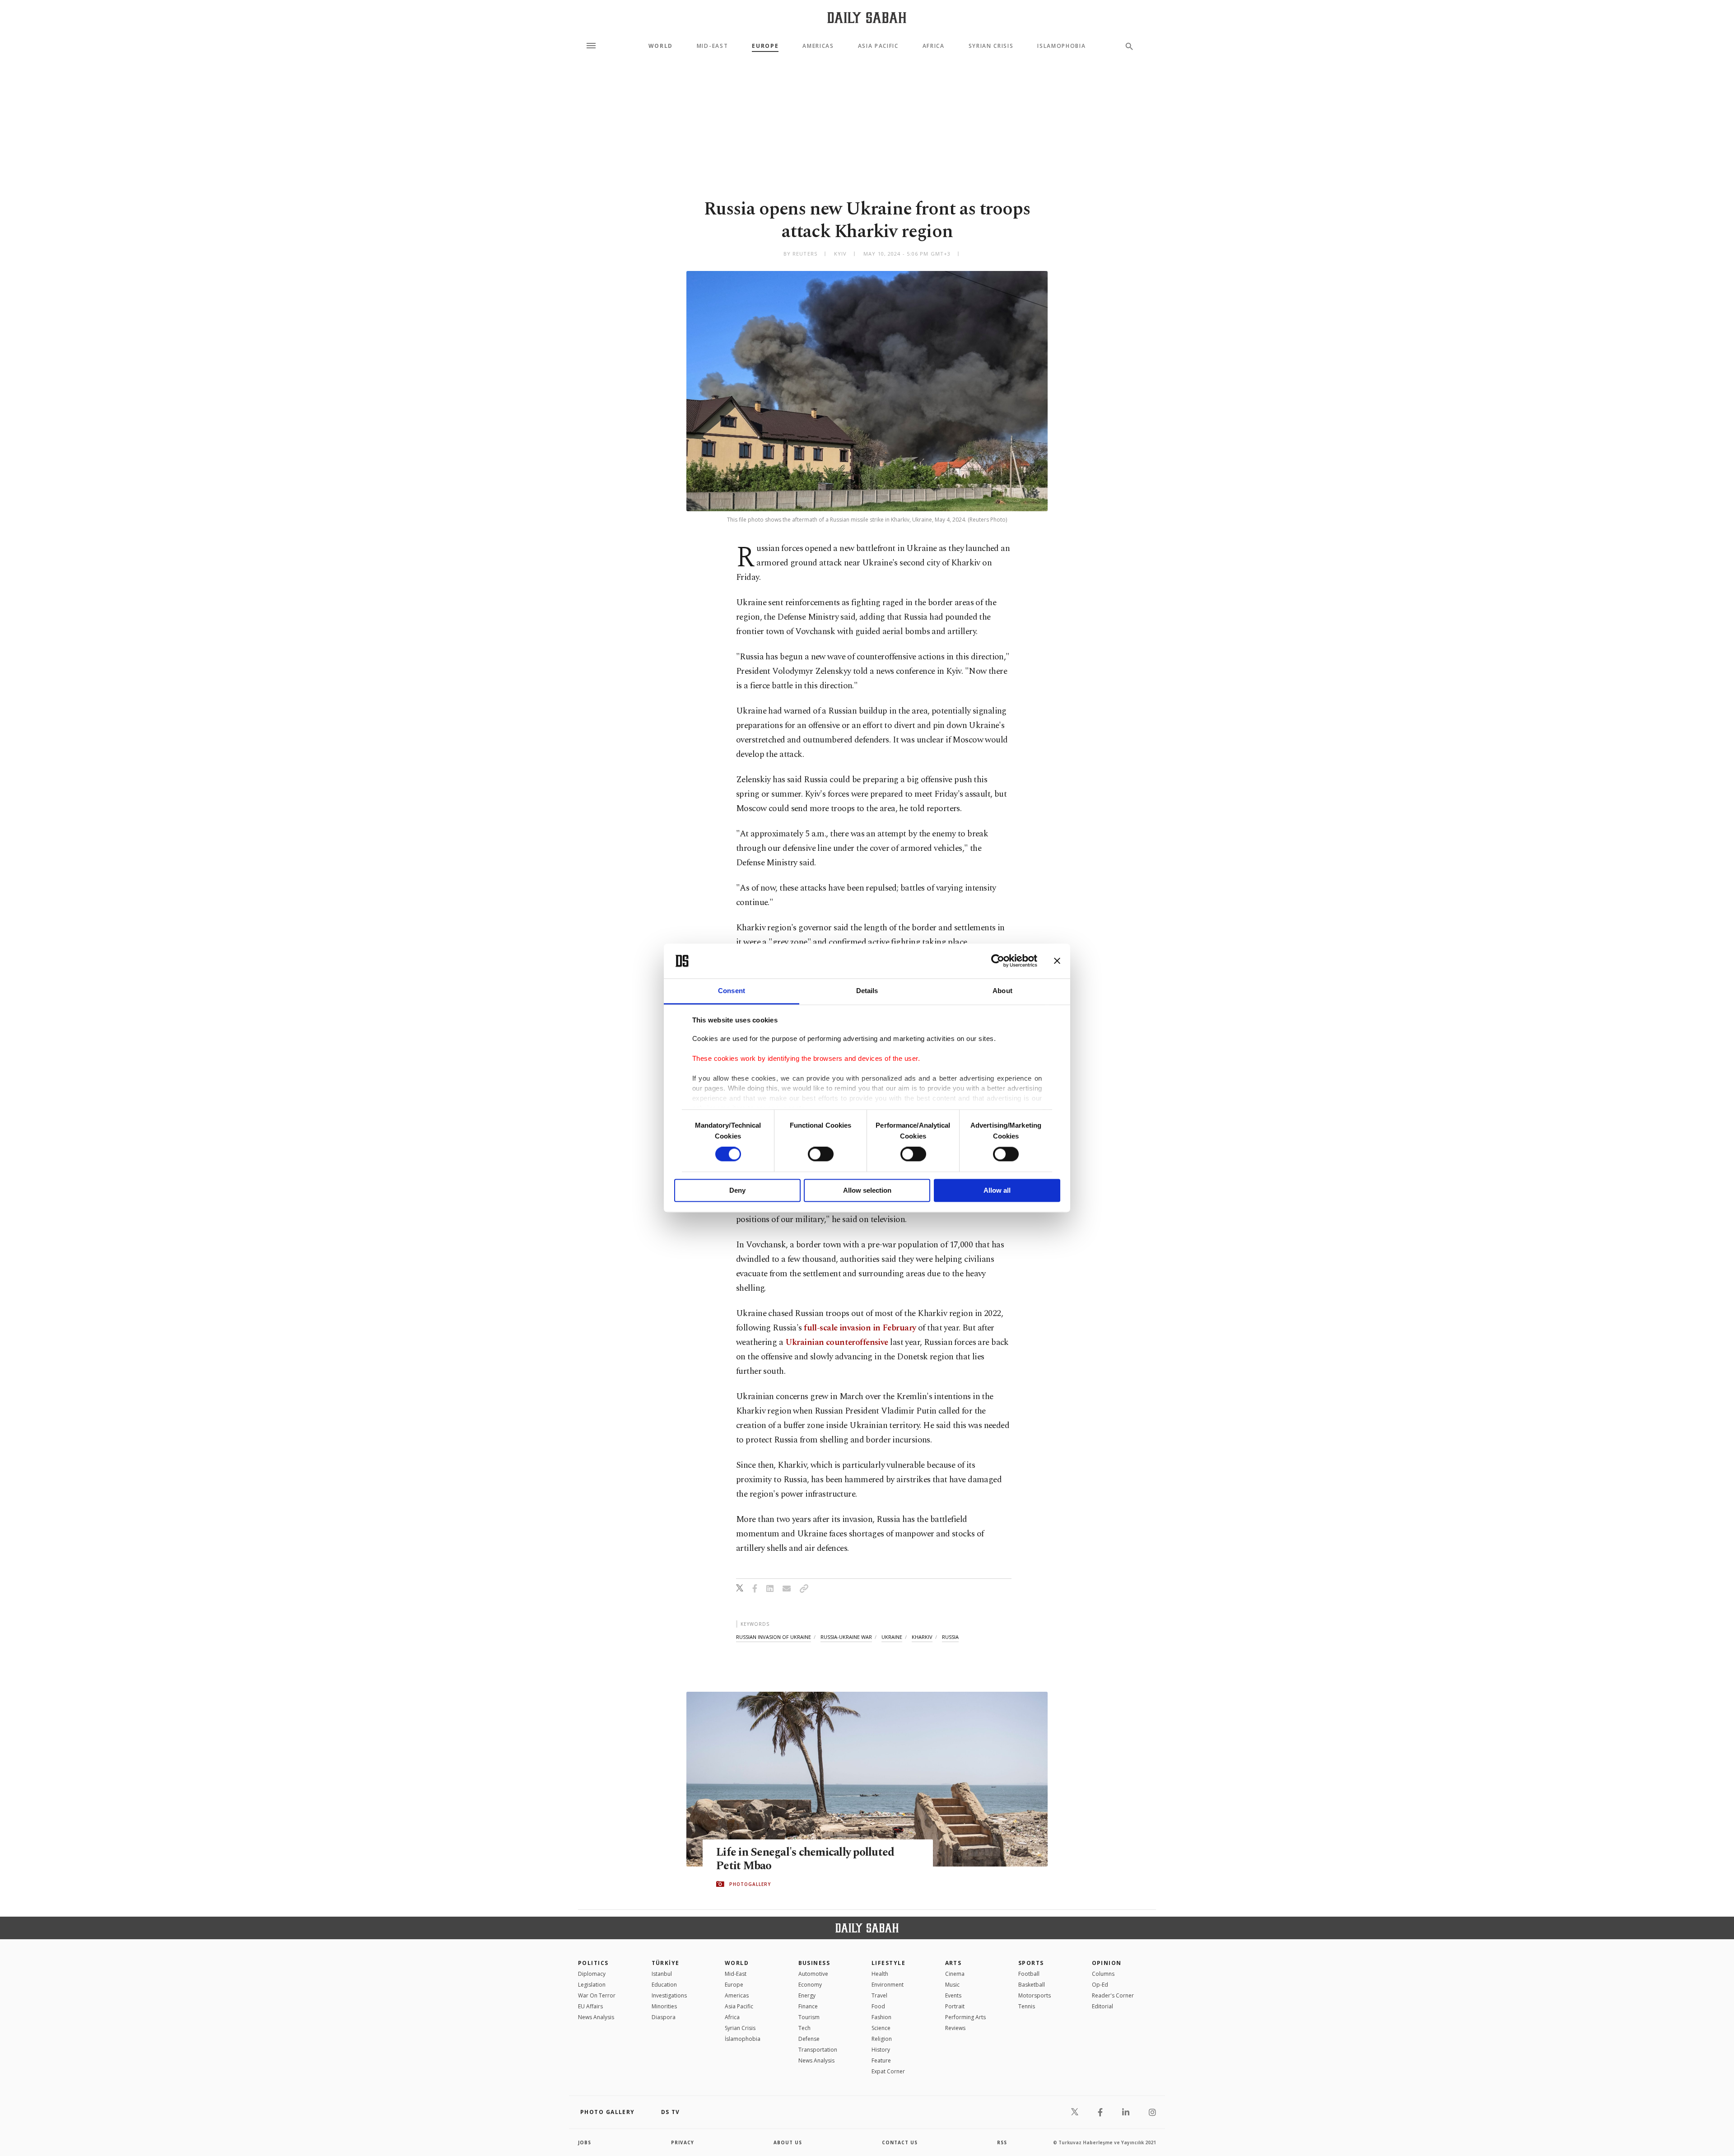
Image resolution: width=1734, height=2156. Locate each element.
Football (1029, 1974)
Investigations (669, 1995)
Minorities (664, 2006)
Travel (879, 1995)
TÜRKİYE (666, 1963)
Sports (1031, 1963)
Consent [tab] (732, 991)
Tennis (1027, 2006)
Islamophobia (1061, 46)
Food (878, 2006)
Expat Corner (888, 2071)
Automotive (813, 1974)
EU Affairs (590, 2006)
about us (788, 2142)
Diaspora (664, 2017)
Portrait (955, 2006)
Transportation (818, 2050)
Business (814, 1963)
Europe (765, 46)
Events (953, 1995)
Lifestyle (888, 1963)
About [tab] (1002, 991)
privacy (683, 2142)
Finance (808, 2006)
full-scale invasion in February (860, 1328)
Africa (934, 46)
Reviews (955, 2028)
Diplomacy (592, 1974)
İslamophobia (743, 2039)
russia (950, 1637)
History (881, 2050)
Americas (818, 46)
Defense (809, 2039)
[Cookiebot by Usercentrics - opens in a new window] (998, 961)
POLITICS (593, 1963)
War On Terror (597, 1995)
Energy (807, 1995)
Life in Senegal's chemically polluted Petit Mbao (805, 1859)
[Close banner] (1057, 961)
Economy (810, 1985)
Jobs (585, 2142)
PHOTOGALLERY (750, 1884)
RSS (1002, 2142)
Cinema (955, 1974)
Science (881, 2028)
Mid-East (712, 46)
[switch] (821, 1154)
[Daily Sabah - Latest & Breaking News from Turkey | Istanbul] (867, 17)
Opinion (1107, 1963)
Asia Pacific (878, 46)
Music (952, 1985)
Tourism (809, 2017)
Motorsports (1035, 1995)
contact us (900, 2142)
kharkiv (922, 1637)
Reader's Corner (1113, 1995)
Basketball (1032, 1985)
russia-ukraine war (846, 1637)
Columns (1103, 1974)
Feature (881, 2060)
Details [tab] (867, 991)
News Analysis (596, 2017)
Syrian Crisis (991, 46)
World (661, 46)
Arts (953, 1963)
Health (880, 1974)
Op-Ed (1100, 1985)
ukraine (892, 1637)
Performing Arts (965, 2017)
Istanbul (662, 1974)
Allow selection (867, 1190)
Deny (737, 1190)
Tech (804, 2028)
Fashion (881, 2017)
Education (664, 1985)
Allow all (997, 1190)
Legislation (592, 1985)
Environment (888, 1985)
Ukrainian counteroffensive (837, 1342)
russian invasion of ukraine (774, 1637)
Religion (882, 2039)
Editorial (1102, 2006)
